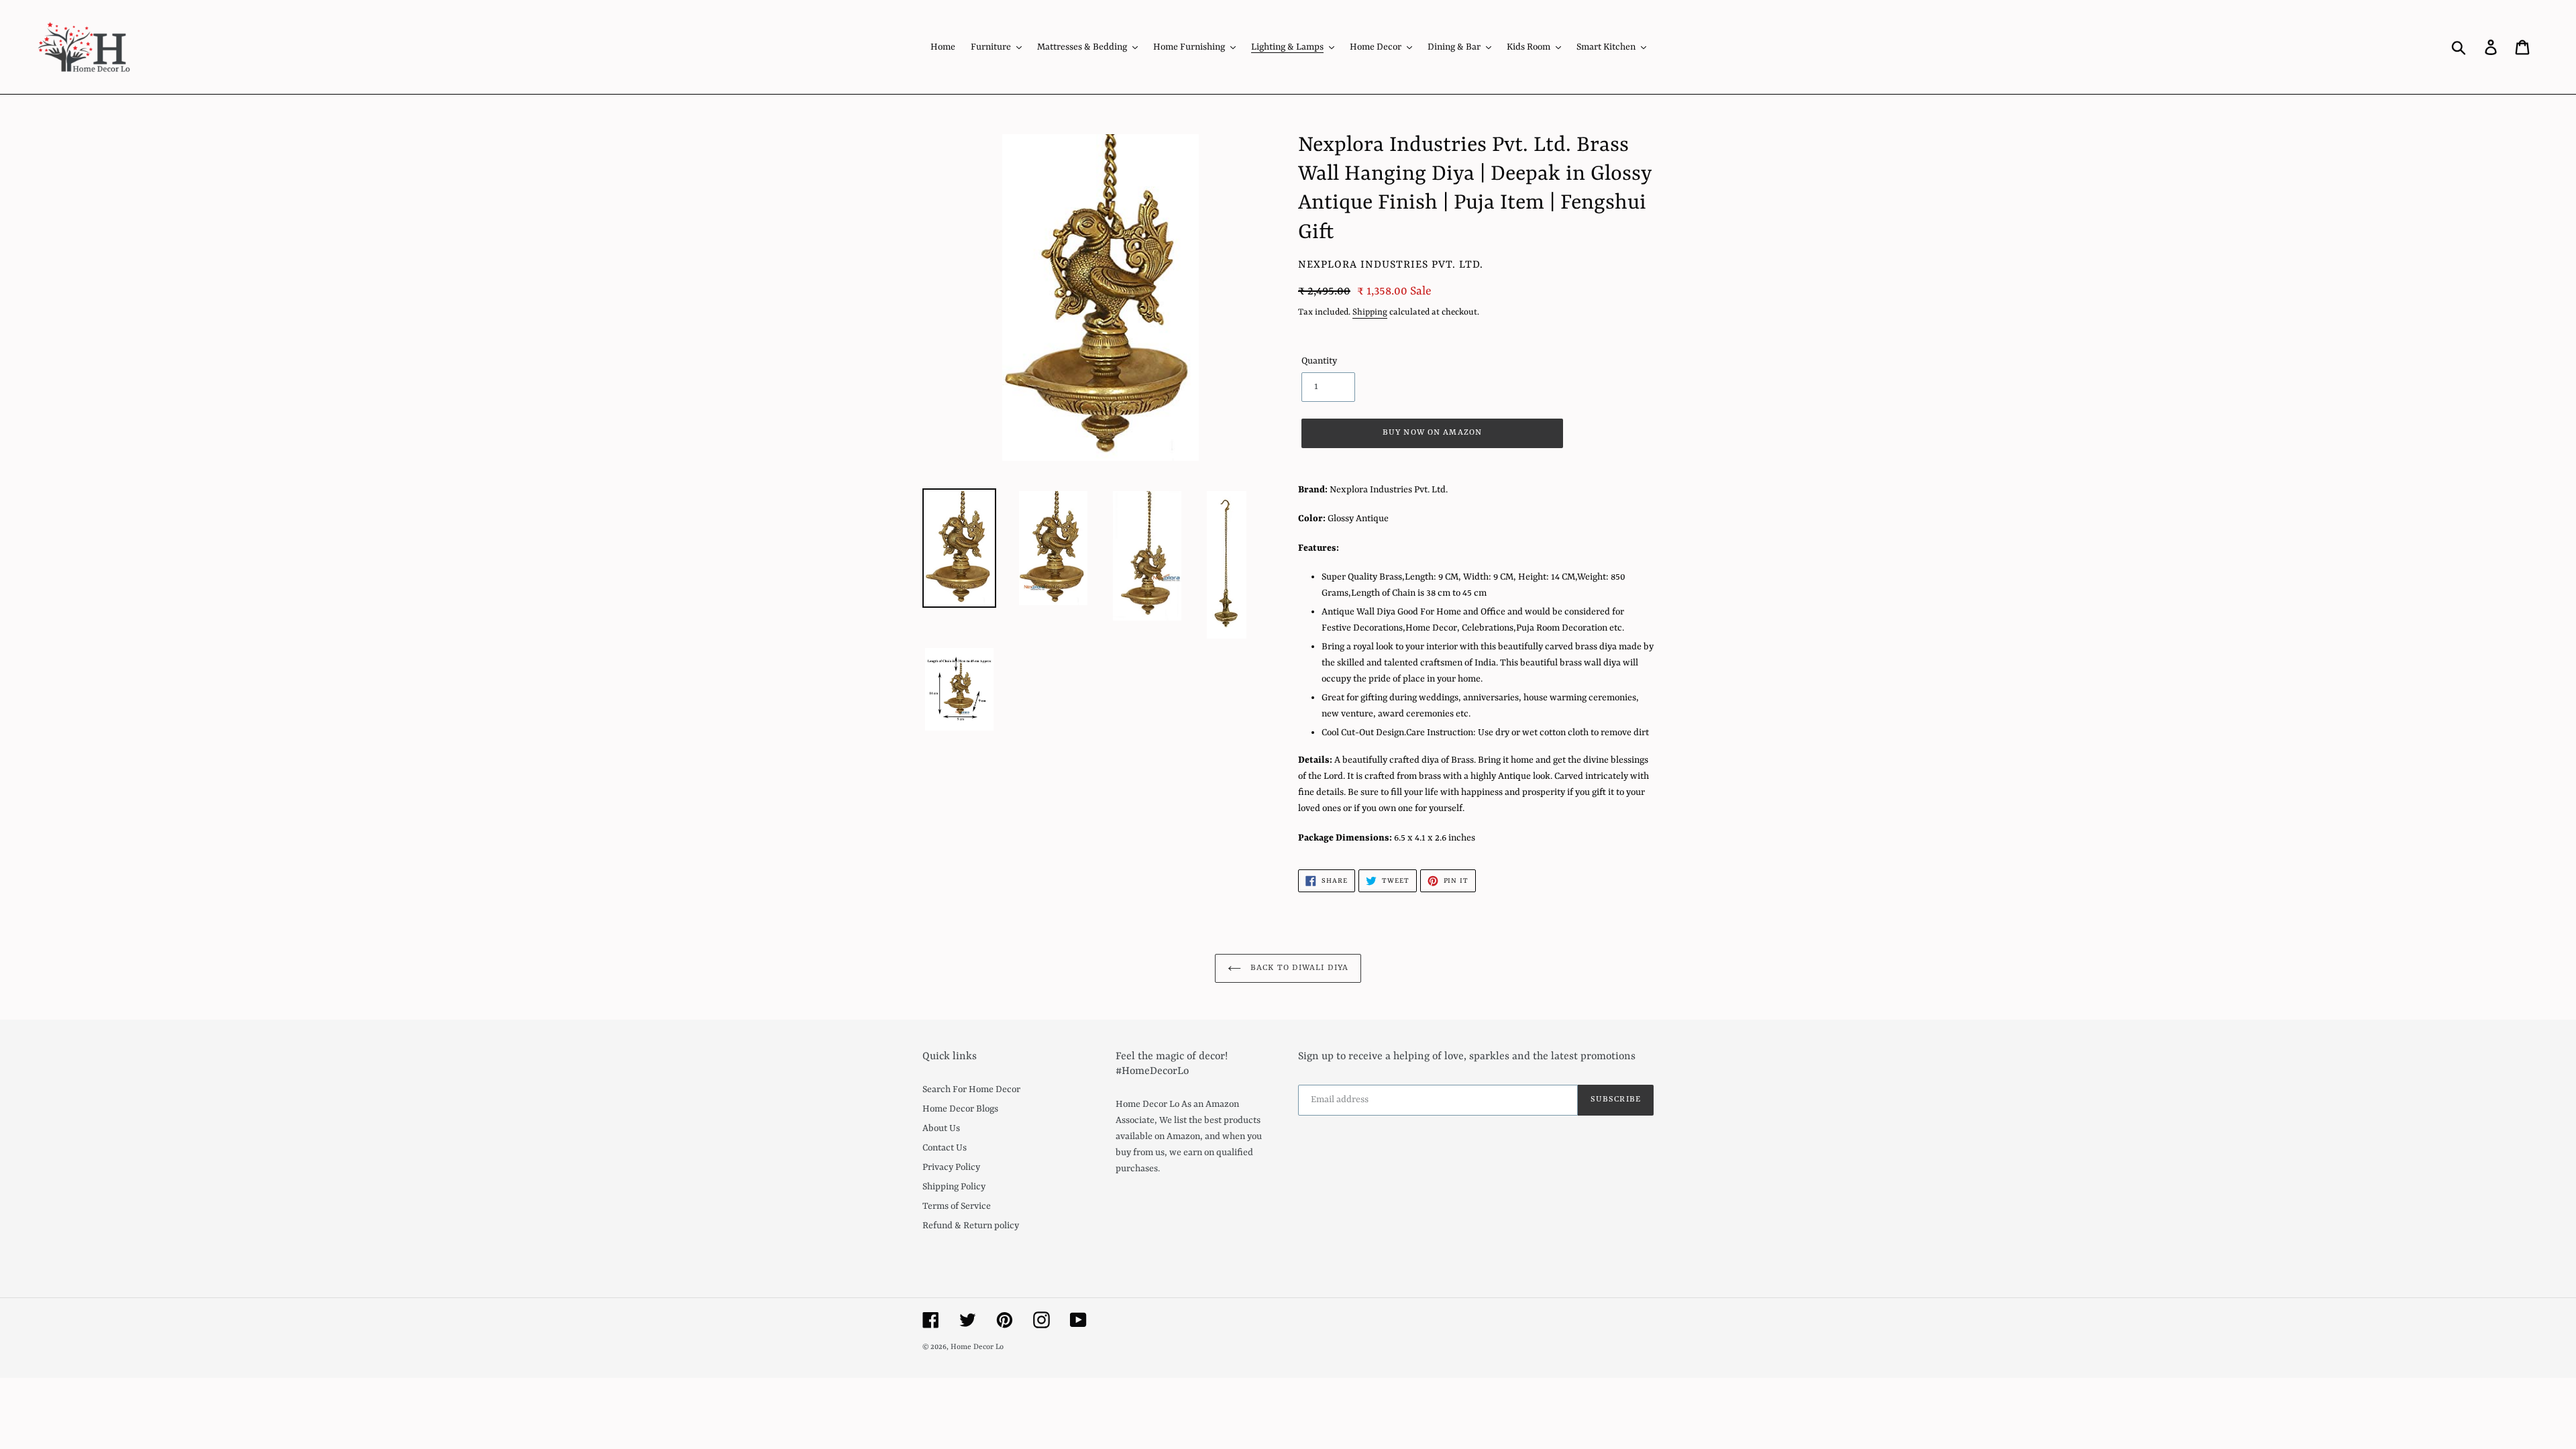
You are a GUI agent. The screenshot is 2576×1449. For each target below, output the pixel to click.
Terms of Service (957, 1206)
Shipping (1370, 312)
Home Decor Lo (977, 1347)
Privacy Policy (951, 1167)
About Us (941, 1128)
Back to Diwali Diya (1298, 968)
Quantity (1319, 361)
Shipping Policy (954, 1187)
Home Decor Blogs (960, 1109)
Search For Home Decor (971, 1089)
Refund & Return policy (971, 1226)
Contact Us (945, 1148)
